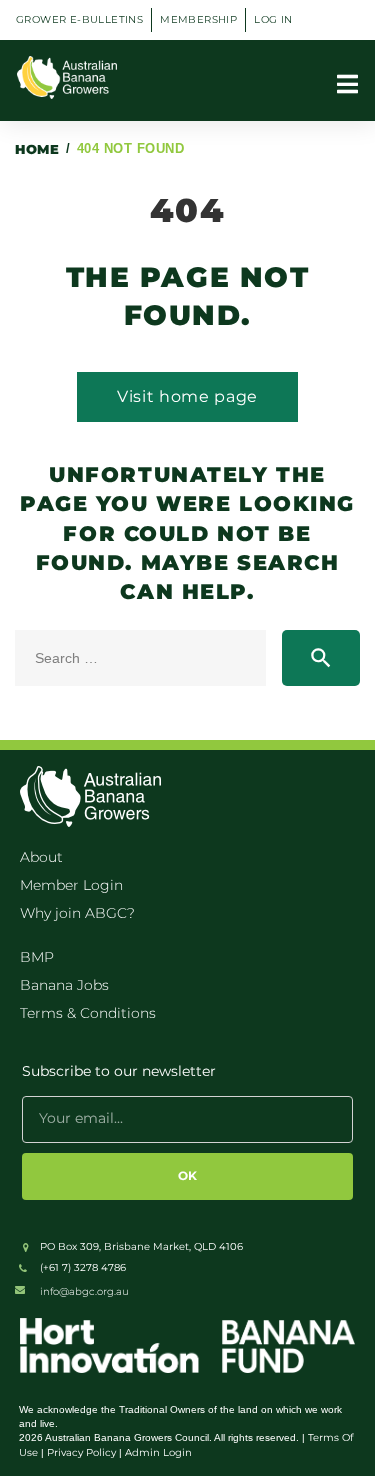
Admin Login (158, 1452)
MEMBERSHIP (198, 19)
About (41, 857)
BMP (37, 957)
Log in (273, 19)
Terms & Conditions (88, 1013)
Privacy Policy (81, 1452)
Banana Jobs (64, 985)
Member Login (71, 885)
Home (37, 149)
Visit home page (187, 396)
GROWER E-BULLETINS (79, 19)
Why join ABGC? (77, 913)
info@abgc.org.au (84, 1291)
